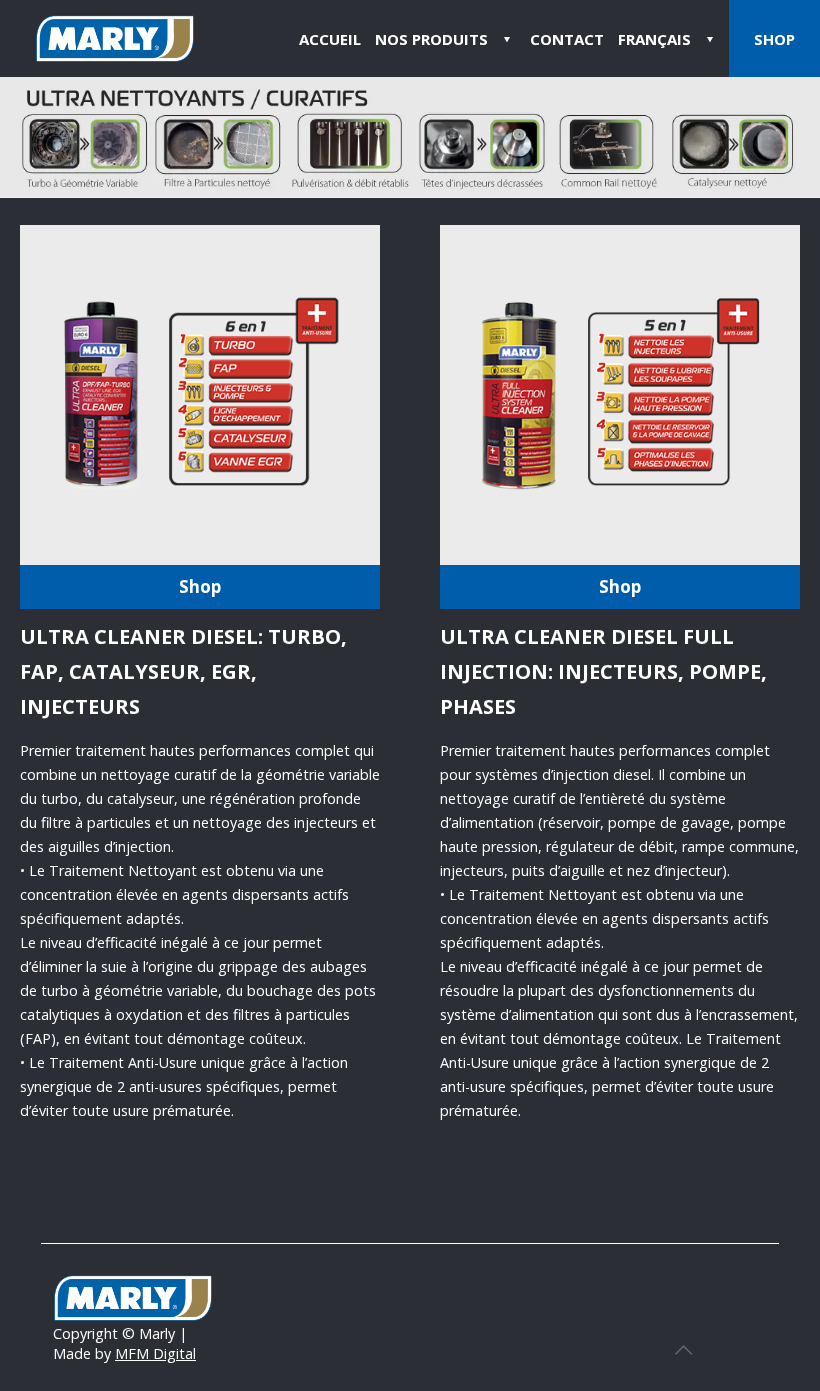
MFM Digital (155, 1353)
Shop (200, 586)
